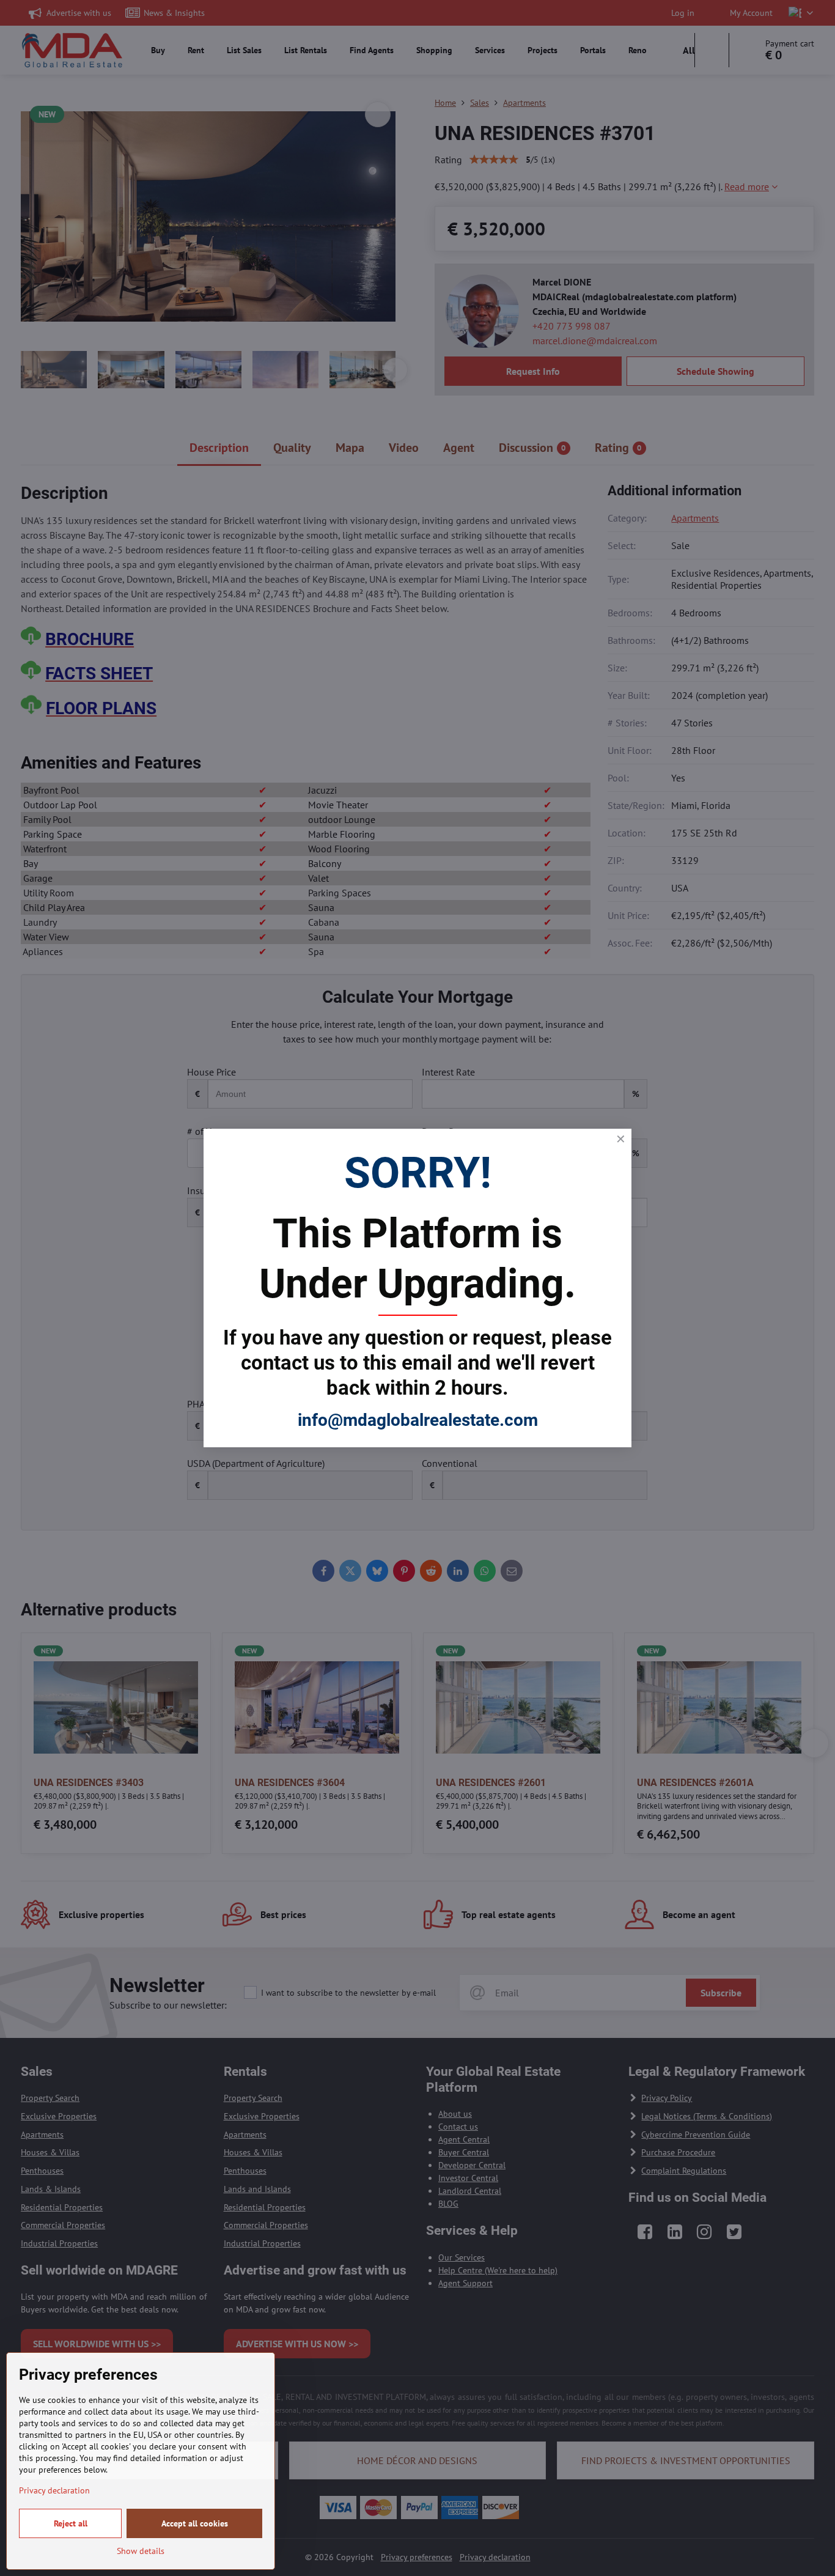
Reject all (71, 2523)
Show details (141, 2551)
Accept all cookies (195, 2523)
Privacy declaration (54, 2490)
